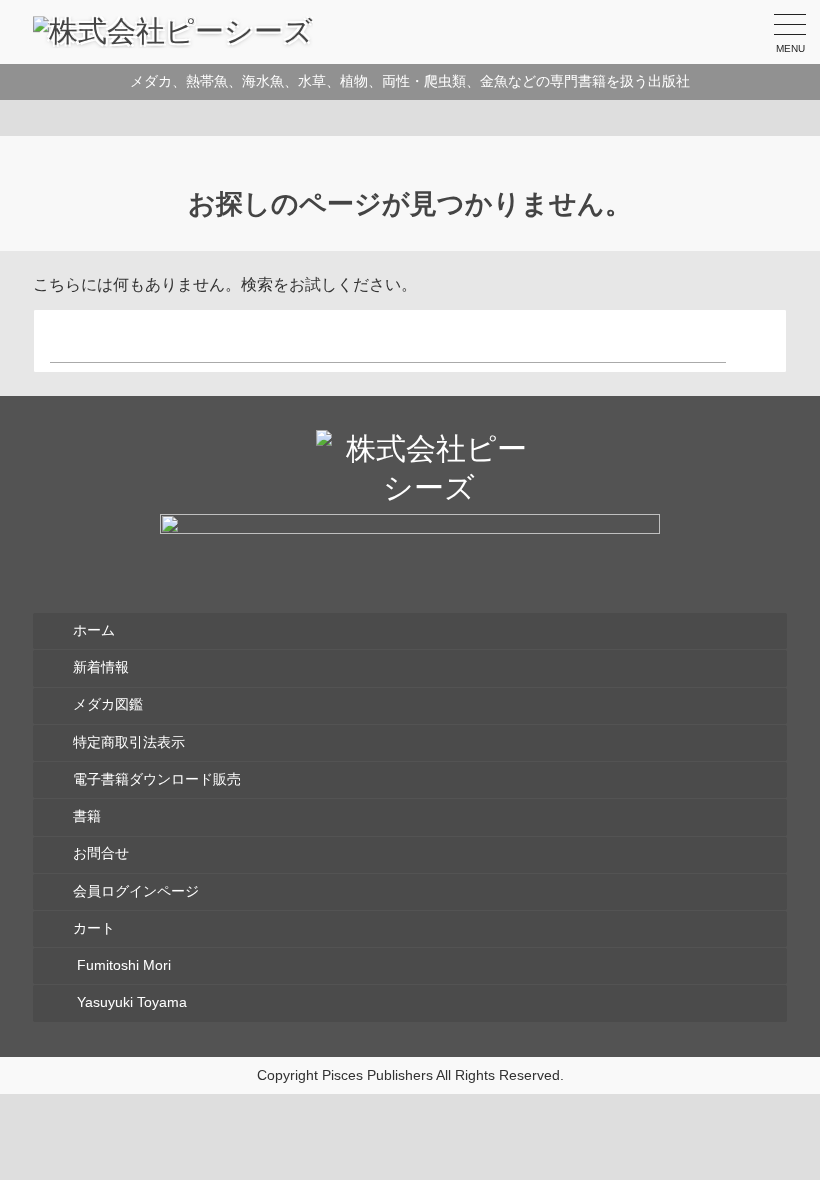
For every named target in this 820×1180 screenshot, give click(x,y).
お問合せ (101, 853)
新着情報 (101, 667)
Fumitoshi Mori (122, 965)
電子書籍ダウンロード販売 (157, 779)
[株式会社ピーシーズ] (173, 32)
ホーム (94, 630)
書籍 (87, 816)
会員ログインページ (136, 891)
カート (94, 928)
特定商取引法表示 (129, 742)
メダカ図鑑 (108, 704)
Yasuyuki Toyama (130, 1002)
